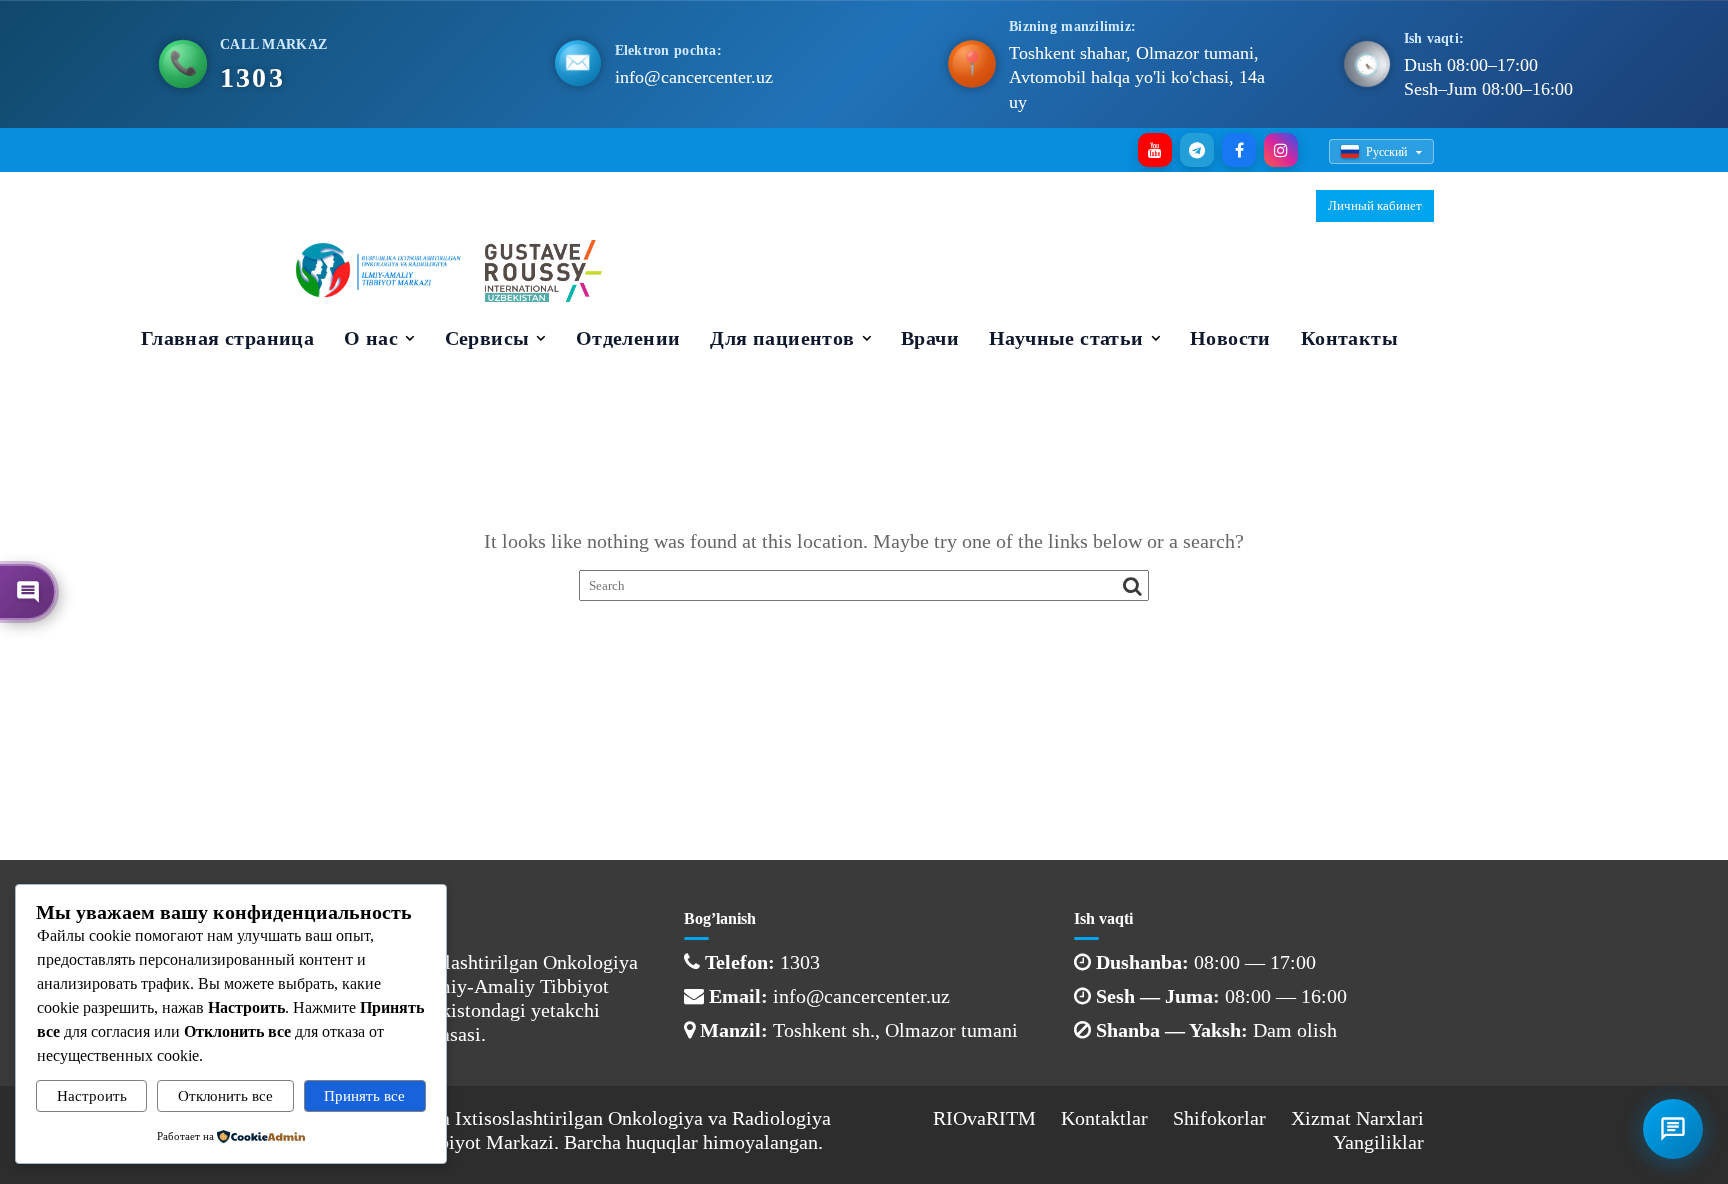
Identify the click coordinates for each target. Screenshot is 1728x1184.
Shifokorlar (1219, 1118)
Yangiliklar (1378, 1142)
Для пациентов (782, 338)
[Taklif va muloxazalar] (28, 592)
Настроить (92, 1096)
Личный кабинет (1375, 205)
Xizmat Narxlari (1357, 1118)
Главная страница (227, 338)
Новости (1230, 338)
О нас (371, 338)
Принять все (364, 1096)
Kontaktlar (1104, 1118)
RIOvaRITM (984, 1118)
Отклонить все (225, 1096)
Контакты (1349, 338)
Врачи (930, 338)
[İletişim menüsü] (1673, 1129)
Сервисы (487, 338)
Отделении (628, 338)
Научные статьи (1066, 338)
